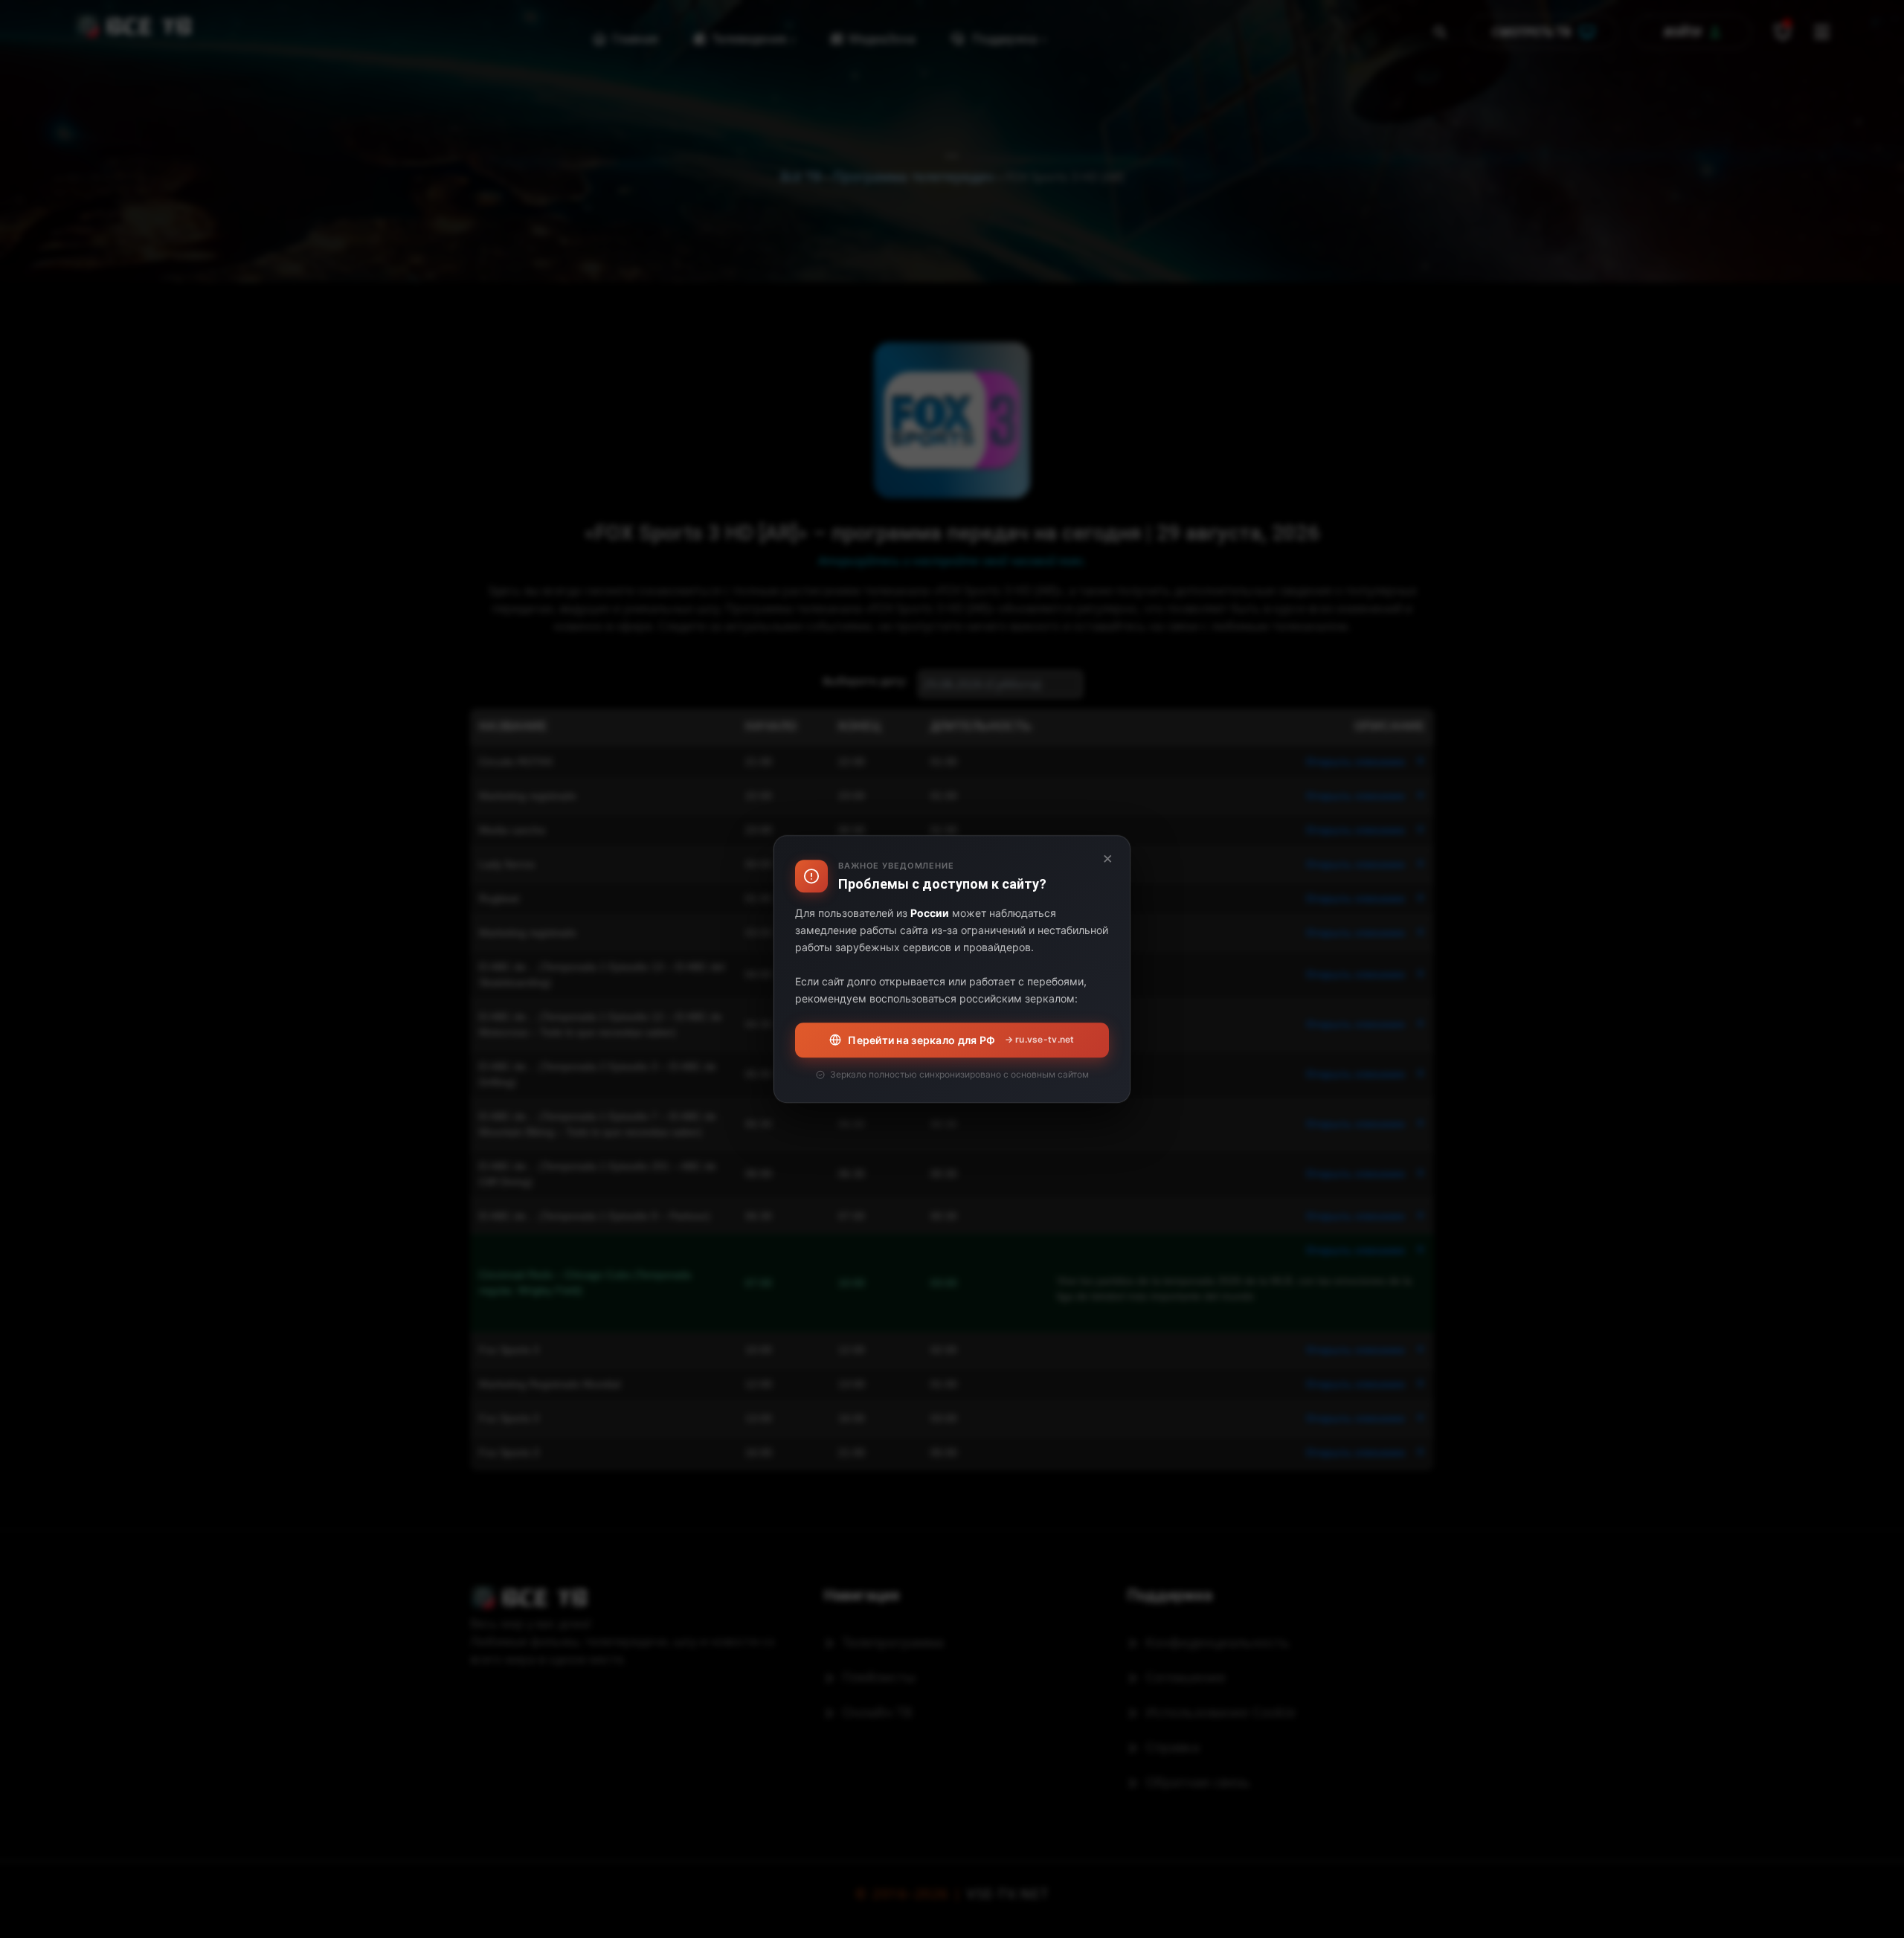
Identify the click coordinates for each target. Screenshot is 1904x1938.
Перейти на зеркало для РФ (961, 1040)
